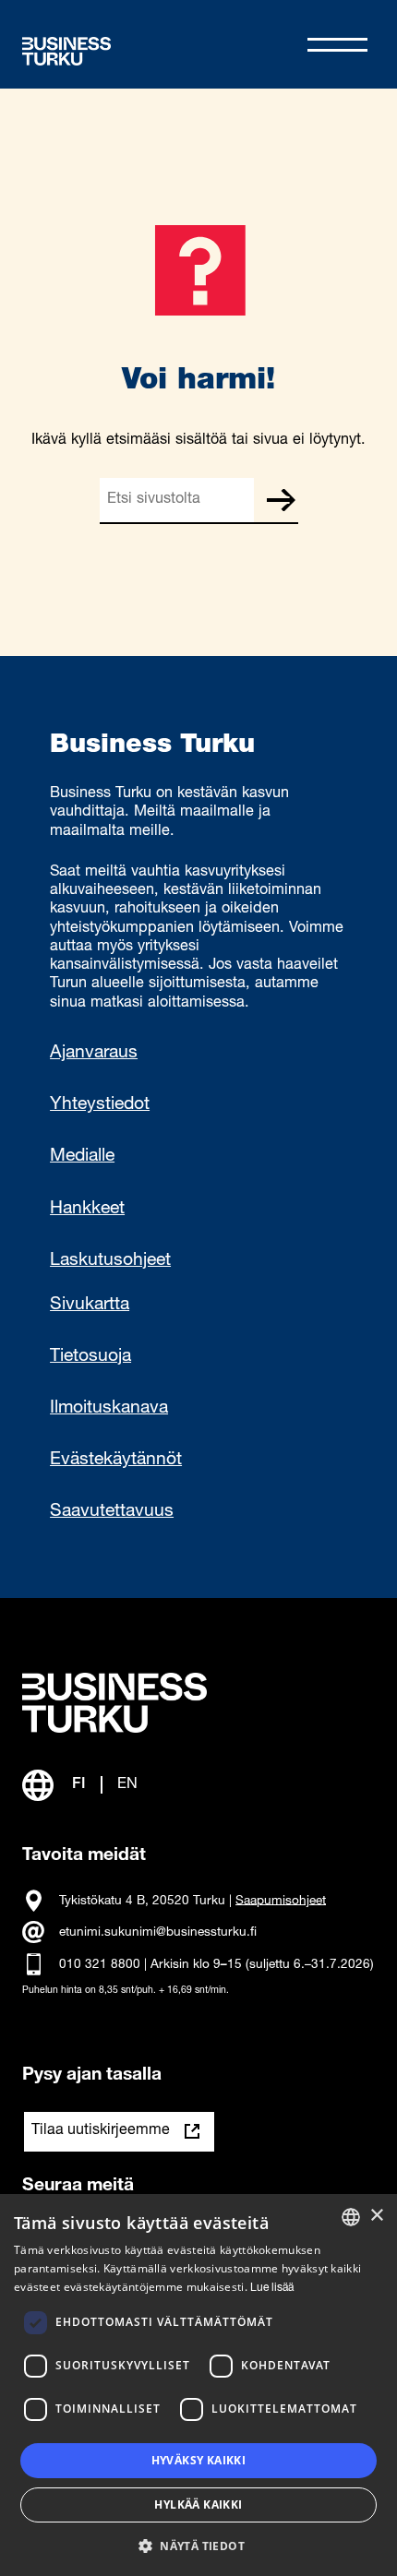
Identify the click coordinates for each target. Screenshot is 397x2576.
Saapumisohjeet (281, 1901)
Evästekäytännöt (116, 1461)
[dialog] (198, 2385)
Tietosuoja (90, 1357)
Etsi (281, 500)
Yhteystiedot (100, 1105)
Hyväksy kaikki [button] (199, 2460)
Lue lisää (272, 2288)
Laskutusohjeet (110, 1261)
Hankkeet (87, 1210)
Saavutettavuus (112, 1512)
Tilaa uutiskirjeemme (101, 2131)
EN (127, 1785)
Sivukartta (90, 1306)
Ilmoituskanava (109, 1409)
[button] (198, 2545)
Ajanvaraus (94, 1054)
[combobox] (351, 2217)
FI (79, 1785)
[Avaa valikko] (337, 45)
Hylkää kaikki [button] (198, 2504)
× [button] (376, 2216)
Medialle (82, 1157)
